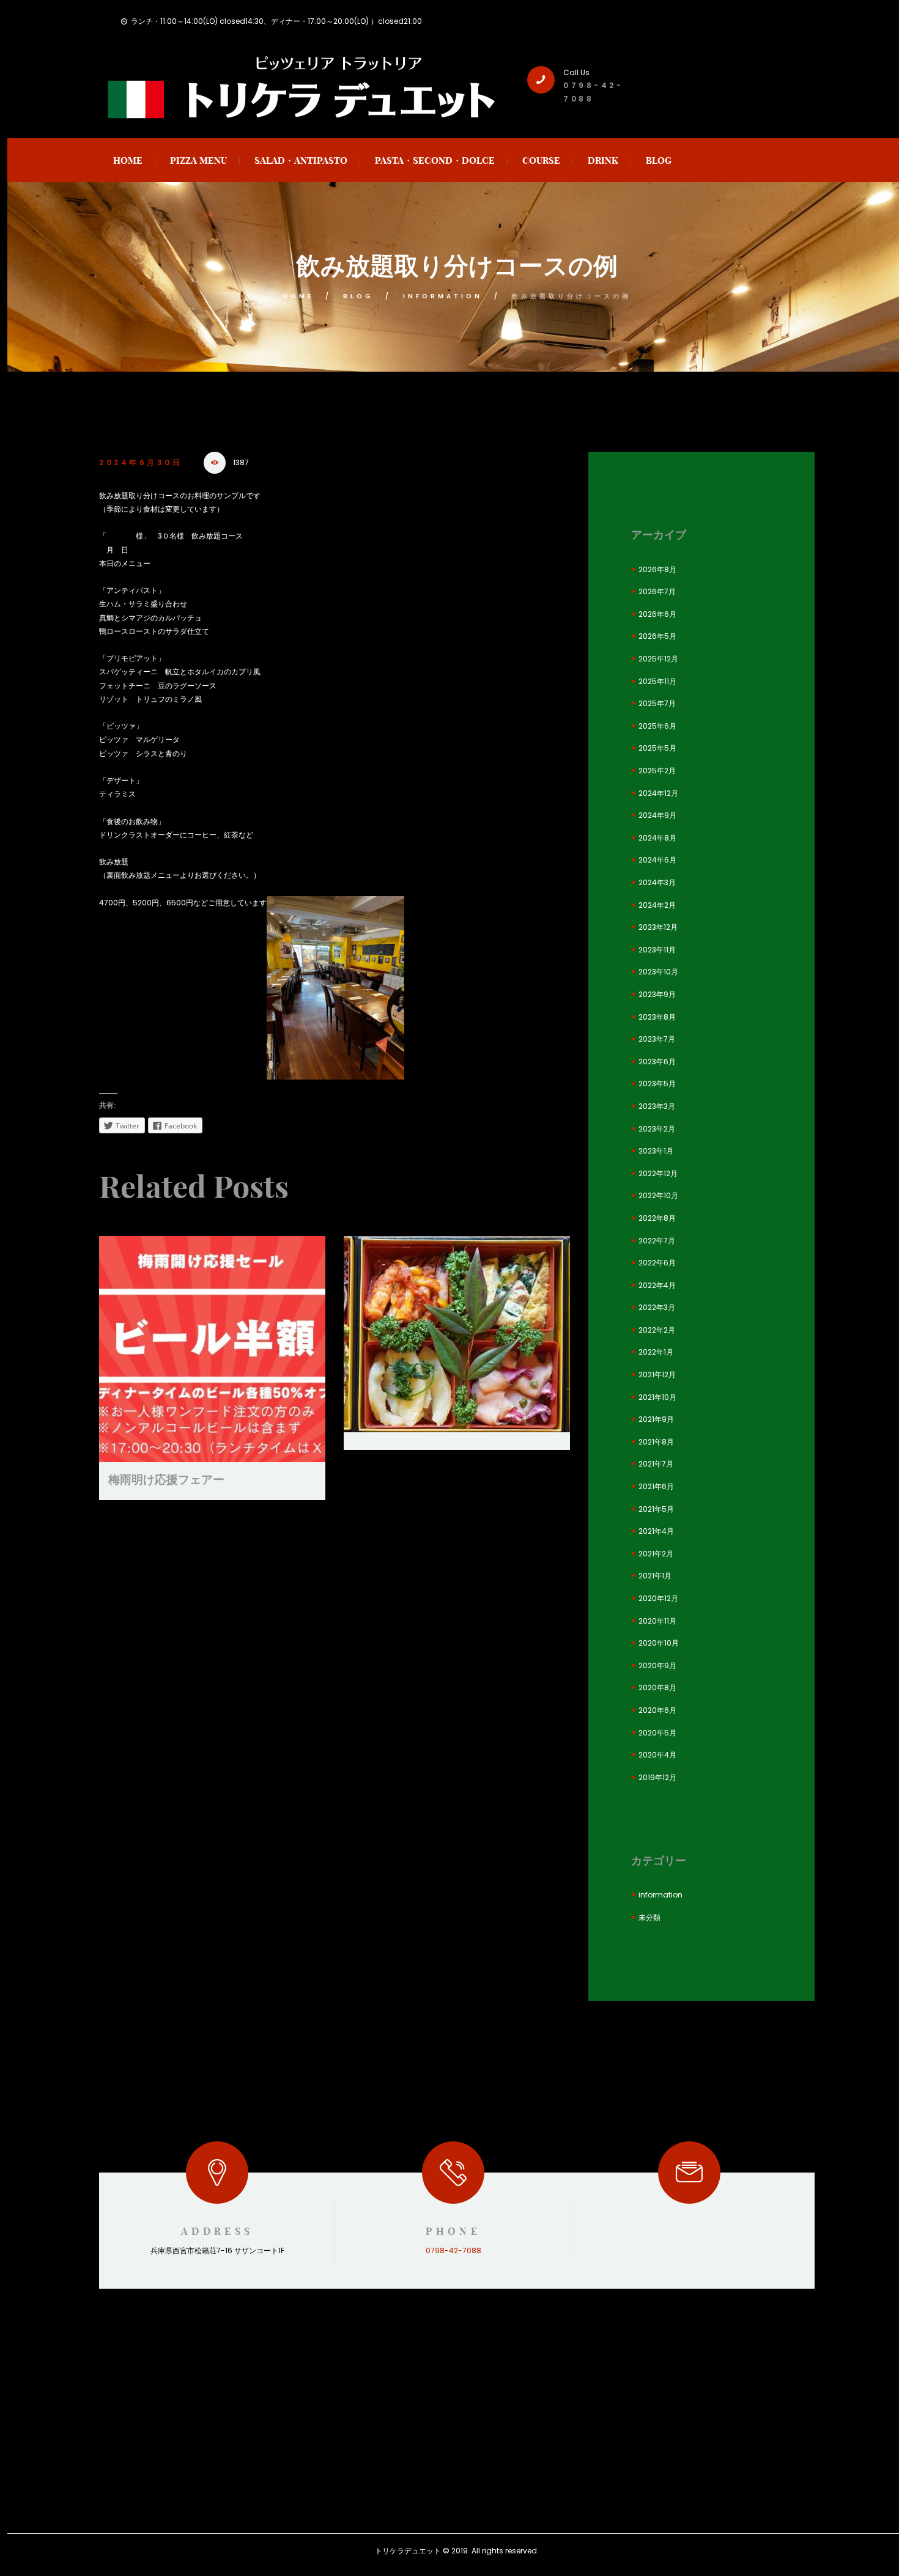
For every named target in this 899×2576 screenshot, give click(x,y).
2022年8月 (657, 1218)
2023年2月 (657, 1129)
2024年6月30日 (141, 462)
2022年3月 (657, 1307)
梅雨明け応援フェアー (166, 1479)
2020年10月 (659, 1643)
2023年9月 (657, 994)
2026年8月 (657, 569)
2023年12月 (658, 927)
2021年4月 (656, 1531)
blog (358, 296)
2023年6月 (657, 1062)
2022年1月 (656, 1352)
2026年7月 (657, 591)
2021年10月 (657, 1397)
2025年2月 (657, 771)
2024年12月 (658, 793)
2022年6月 (657, 1263)
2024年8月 (657, 838)
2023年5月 (657, 1084)
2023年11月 (657, 950)
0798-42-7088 (453, 2250)
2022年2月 (657, 1330)
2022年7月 (657, 1241)
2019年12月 (657, 1777)
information (443, 296)
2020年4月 (657, 1755)
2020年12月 (658, 1598)
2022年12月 (658, 1173)
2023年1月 (656, 1151)
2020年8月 (657, 1687)
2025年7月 (657, 703)
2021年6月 (656, 1486)
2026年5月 (657, 636)
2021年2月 (656, 1554)
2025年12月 (658, 659)
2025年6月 (657, 726)
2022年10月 (658, 1195)
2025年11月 (657, 681)
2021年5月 (656, 1509)
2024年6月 (657, 860)
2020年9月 (657, 1665)
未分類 (649, 1917)
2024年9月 (657, 815)
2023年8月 (657, 1017)
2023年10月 (658, 972)
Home (298, 296)
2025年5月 (657, 748)
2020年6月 (657, 1710)
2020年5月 (657, 1733)
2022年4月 (657, 1285)
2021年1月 (655, 1576)
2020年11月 (657, 1621)
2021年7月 (656, 1464)
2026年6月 (657, 614)
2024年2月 (657, 905)
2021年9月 (656, 1419)
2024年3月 (657, 882)
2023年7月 (657, 1039)
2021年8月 (656, 1442)
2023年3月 (657, 1106)
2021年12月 (657, 1374)
